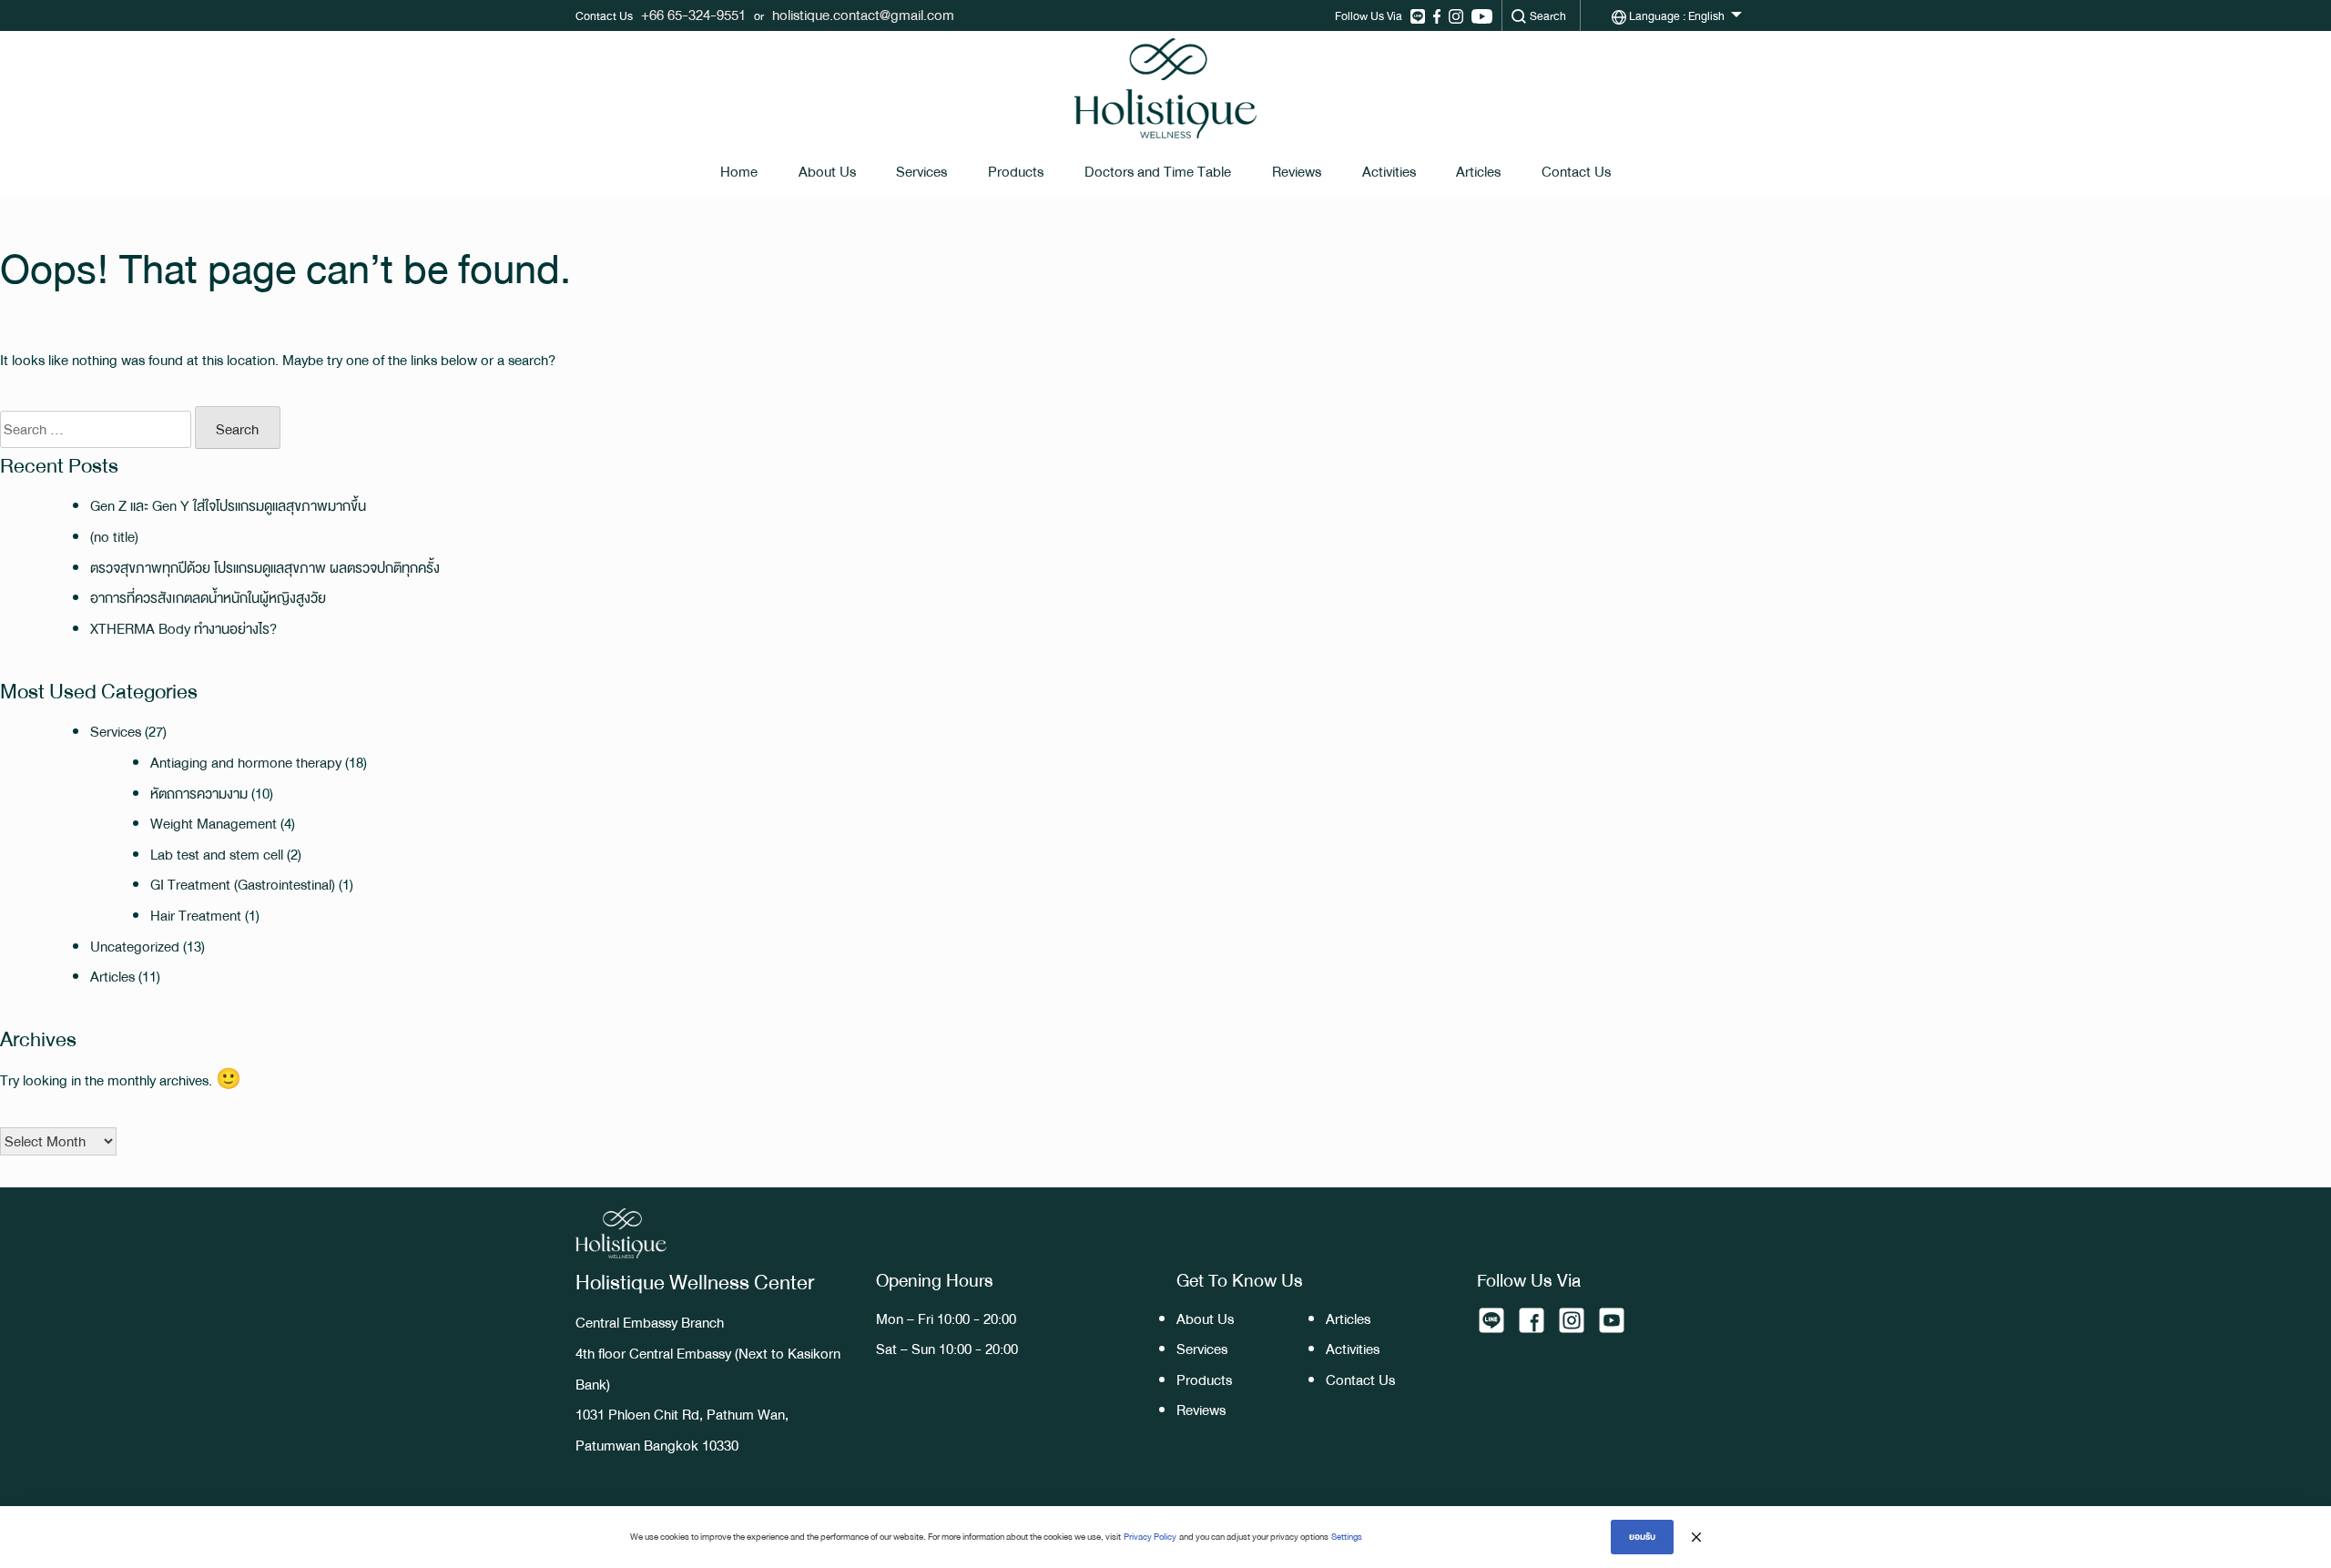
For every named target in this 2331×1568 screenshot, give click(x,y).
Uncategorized (135, 947)
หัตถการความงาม (199, 794)
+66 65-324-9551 (693, 15)
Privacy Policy (1150, 1537)
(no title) (114, 537)
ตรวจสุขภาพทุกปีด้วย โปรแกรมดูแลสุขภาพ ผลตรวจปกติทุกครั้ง (265, 568)
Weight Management (214, 824)
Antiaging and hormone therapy (246, 763)
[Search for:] (96, 430)
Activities (1389, 172)
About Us (827, 172)
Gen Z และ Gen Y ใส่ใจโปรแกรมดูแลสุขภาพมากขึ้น (228, 506)
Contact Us (1576, 172)
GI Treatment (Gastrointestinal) (243, 885)
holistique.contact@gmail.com (863, 15)
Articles (1478, 172)
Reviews (1297, 172)
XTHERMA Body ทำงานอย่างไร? (183, 629)
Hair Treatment (196, 916)
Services (921, 172)
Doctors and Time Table (1158, 172)
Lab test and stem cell (217, 855)
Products (1016, 172)
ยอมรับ (1642, 1537)
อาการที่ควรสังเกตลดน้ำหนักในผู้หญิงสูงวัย (208, 598)
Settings (1347, 1537)
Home (739, 172)
